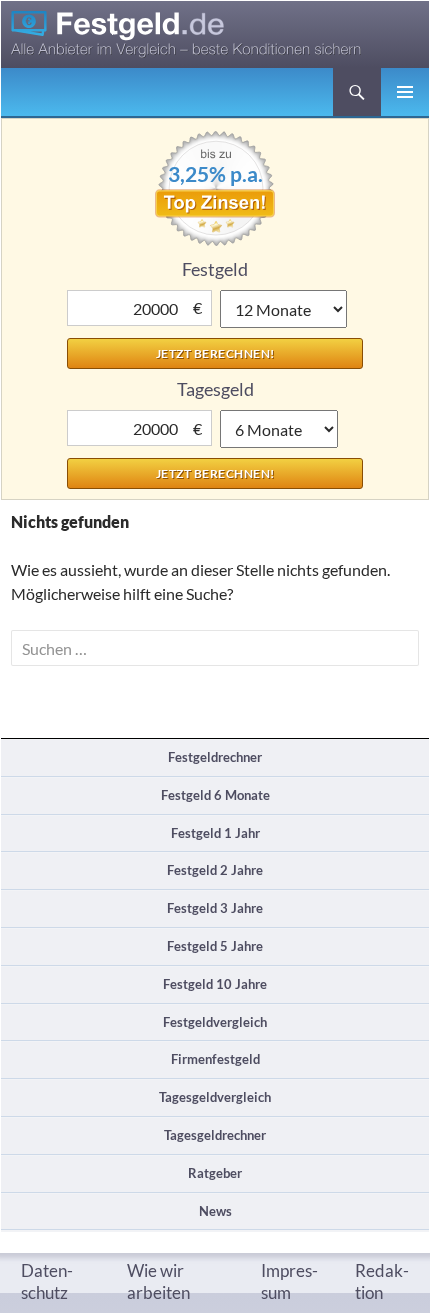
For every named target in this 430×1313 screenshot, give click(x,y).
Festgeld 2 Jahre (215, 870)
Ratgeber (215, 1173)
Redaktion (382, 1281)
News (215, 1211)
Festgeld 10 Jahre (215, 984)
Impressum (289, 1281)
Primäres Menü (405, 92)
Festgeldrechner (215, 757)
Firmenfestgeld (215, 1059)
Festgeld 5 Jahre (215, 946)
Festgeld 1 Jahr (215, 833)
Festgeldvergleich (215, 1022)
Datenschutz (47, 1281)
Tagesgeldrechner (215, 1135)
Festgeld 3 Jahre (215, 908)
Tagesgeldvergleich (215, 1097)
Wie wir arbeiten (158, 1281)
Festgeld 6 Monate (215, 795)
